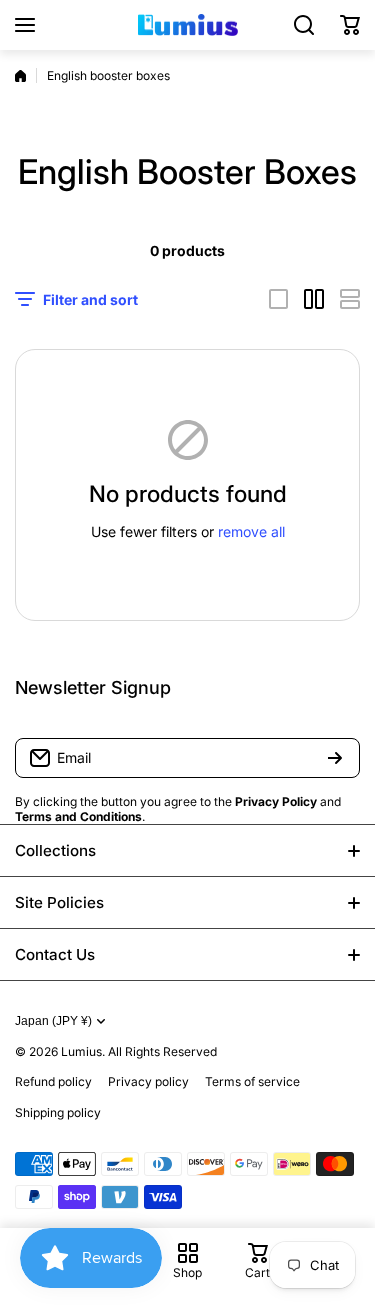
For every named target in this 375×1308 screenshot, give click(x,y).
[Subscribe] (335, 758)
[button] (350, 25)
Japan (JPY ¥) (53, 1021)
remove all (251, 531)
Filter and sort (90, 299)
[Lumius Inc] (188, 25)
